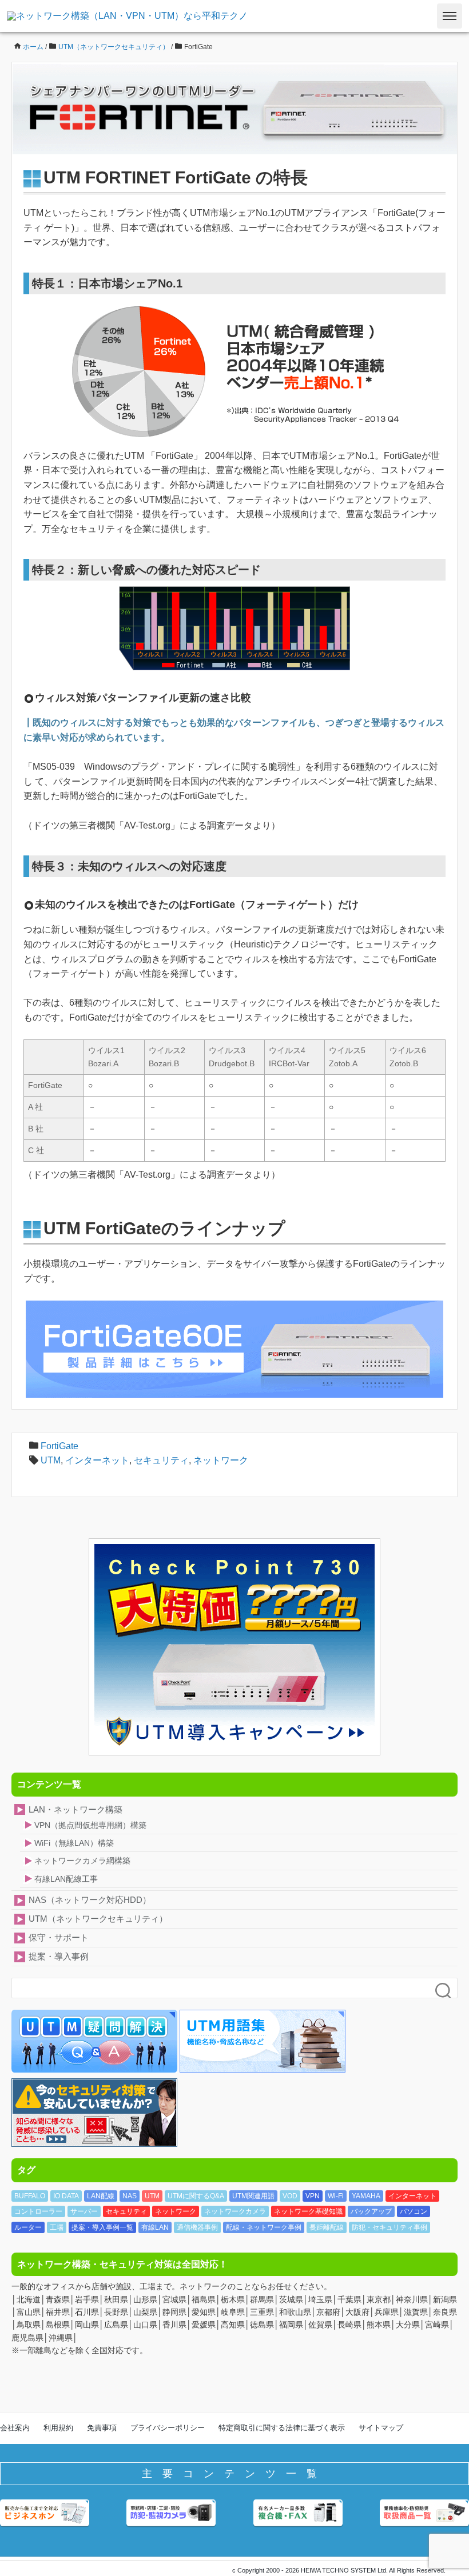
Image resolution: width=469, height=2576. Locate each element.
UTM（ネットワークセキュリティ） (98, 1919)
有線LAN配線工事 (66, 1879)
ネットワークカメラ (235, 2211)
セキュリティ (161, 1460)
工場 (57, 2227)
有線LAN (155, 2227)
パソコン (414, 2211)
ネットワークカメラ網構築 (82, 1861)
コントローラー (38, 2211)
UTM (51, 1460)
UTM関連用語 (253, 2196)
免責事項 (102, 2428)
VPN (313, 2196)
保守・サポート (59, 1937)
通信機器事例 (197, 2227)
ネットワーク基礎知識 (308, 2211)
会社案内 (15, 2428)
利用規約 (58, 2428)
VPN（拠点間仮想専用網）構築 (90, 1825)
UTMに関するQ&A (196, 2196)
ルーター (28, 2227)
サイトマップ (381, 2428)
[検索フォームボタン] (444, 1991)
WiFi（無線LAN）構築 (74, 1843)
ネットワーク (221, 1460)
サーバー (84, 2211)
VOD (290, 2196)
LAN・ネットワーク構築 (75, 1809)
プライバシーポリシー (168, 2428)
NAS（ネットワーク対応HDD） (90, 1900)
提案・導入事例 (59, 1956)
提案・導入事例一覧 (102, 2227)
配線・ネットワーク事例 (264, 2227)
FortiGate (59, 1446)
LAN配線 (101, 2196)
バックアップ (371, 2211)
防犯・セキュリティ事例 (389, 2227)
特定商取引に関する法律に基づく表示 (282, 2428)
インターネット (97, 1460)
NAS (130, 2196)
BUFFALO (30, 2196)
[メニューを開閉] (450, 16)
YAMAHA (366, 2196)
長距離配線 (327, 2227)
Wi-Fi (336, 2196)
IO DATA (66, 2196)
